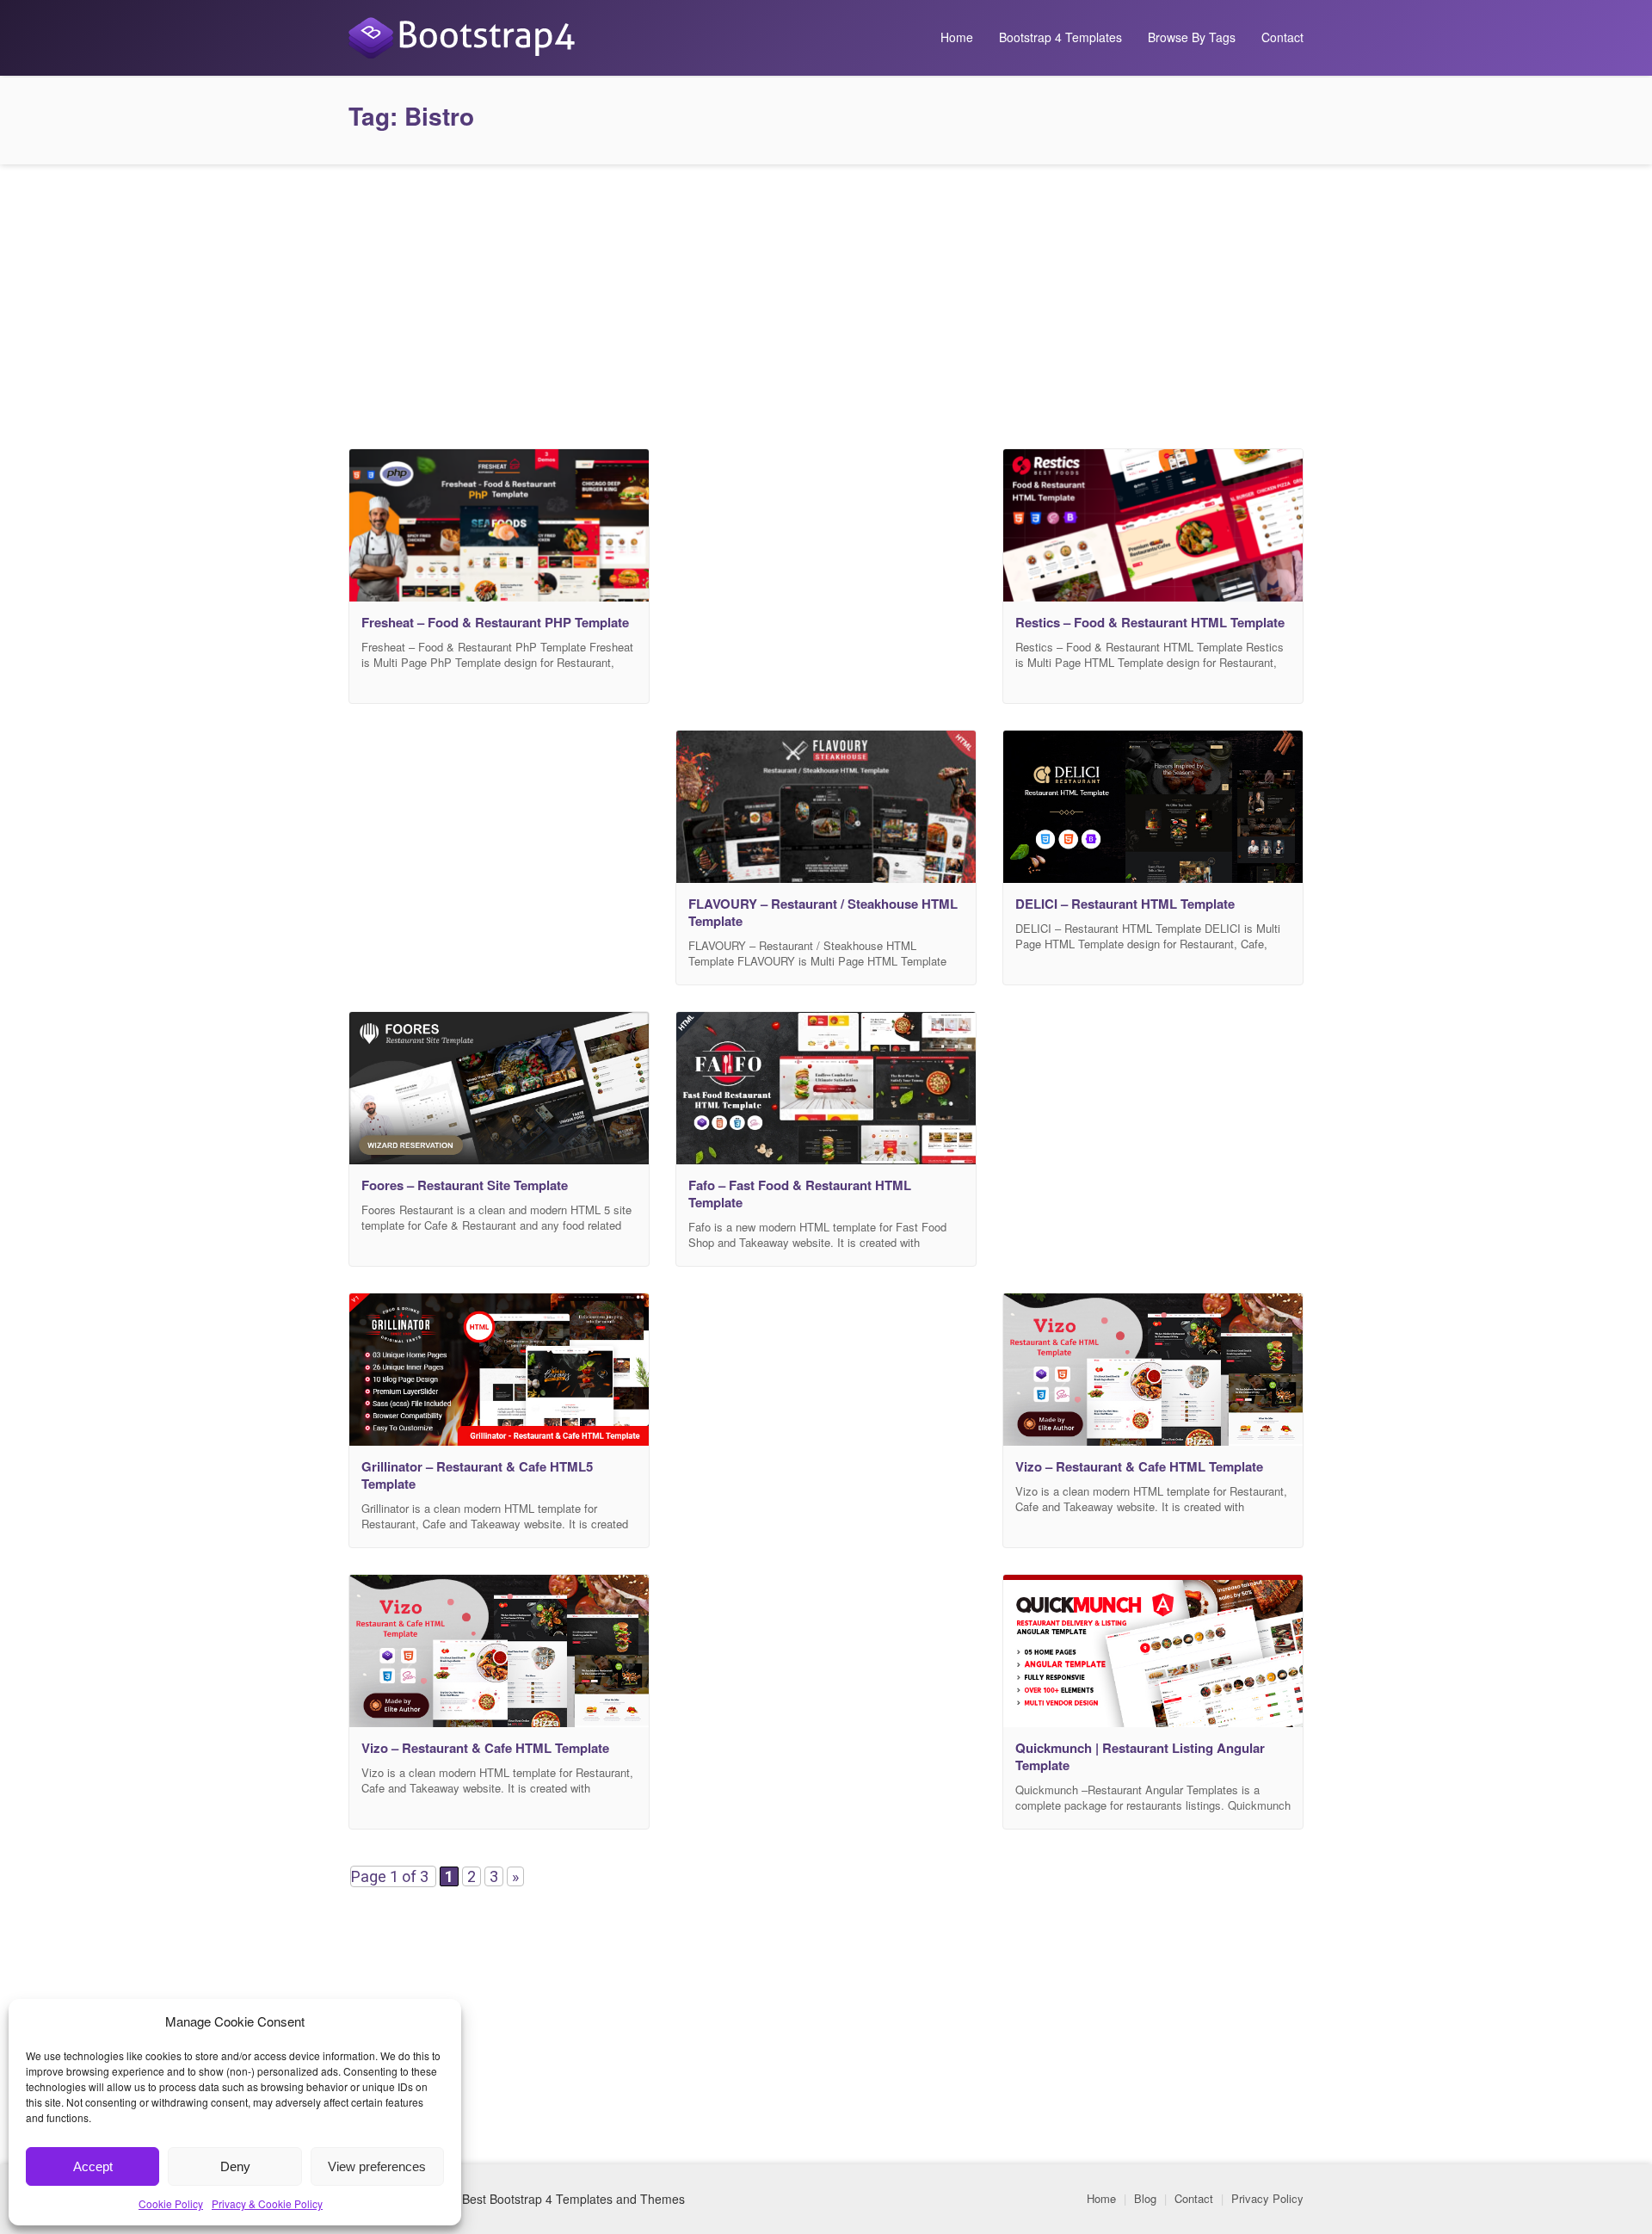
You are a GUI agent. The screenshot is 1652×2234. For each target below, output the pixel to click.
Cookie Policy (171, 2203)
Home (957, 37)
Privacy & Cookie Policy (267, 2203)
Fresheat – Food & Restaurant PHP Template (495, 622)
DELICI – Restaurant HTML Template (1125, 904)
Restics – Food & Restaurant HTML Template (1150, 622)
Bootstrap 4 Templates (1060, 37)
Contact (1282, 37)
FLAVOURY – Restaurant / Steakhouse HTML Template (823, 912)
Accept (93, 2166)
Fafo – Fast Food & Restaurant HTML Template (800, 1194)
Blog (1145, 2198)
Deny (235, 2166)
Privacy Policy (1267, 2198)
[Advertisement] (826, 302)
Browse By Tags (1192, 37)
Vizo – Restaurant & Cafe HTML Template (1139, 1466)
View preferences (377, 2166)
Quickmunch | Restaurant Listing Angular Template (1140, 1756)
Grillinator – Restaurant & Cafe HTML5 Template (477, 1475)
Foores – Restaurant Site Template (465, 1185)
